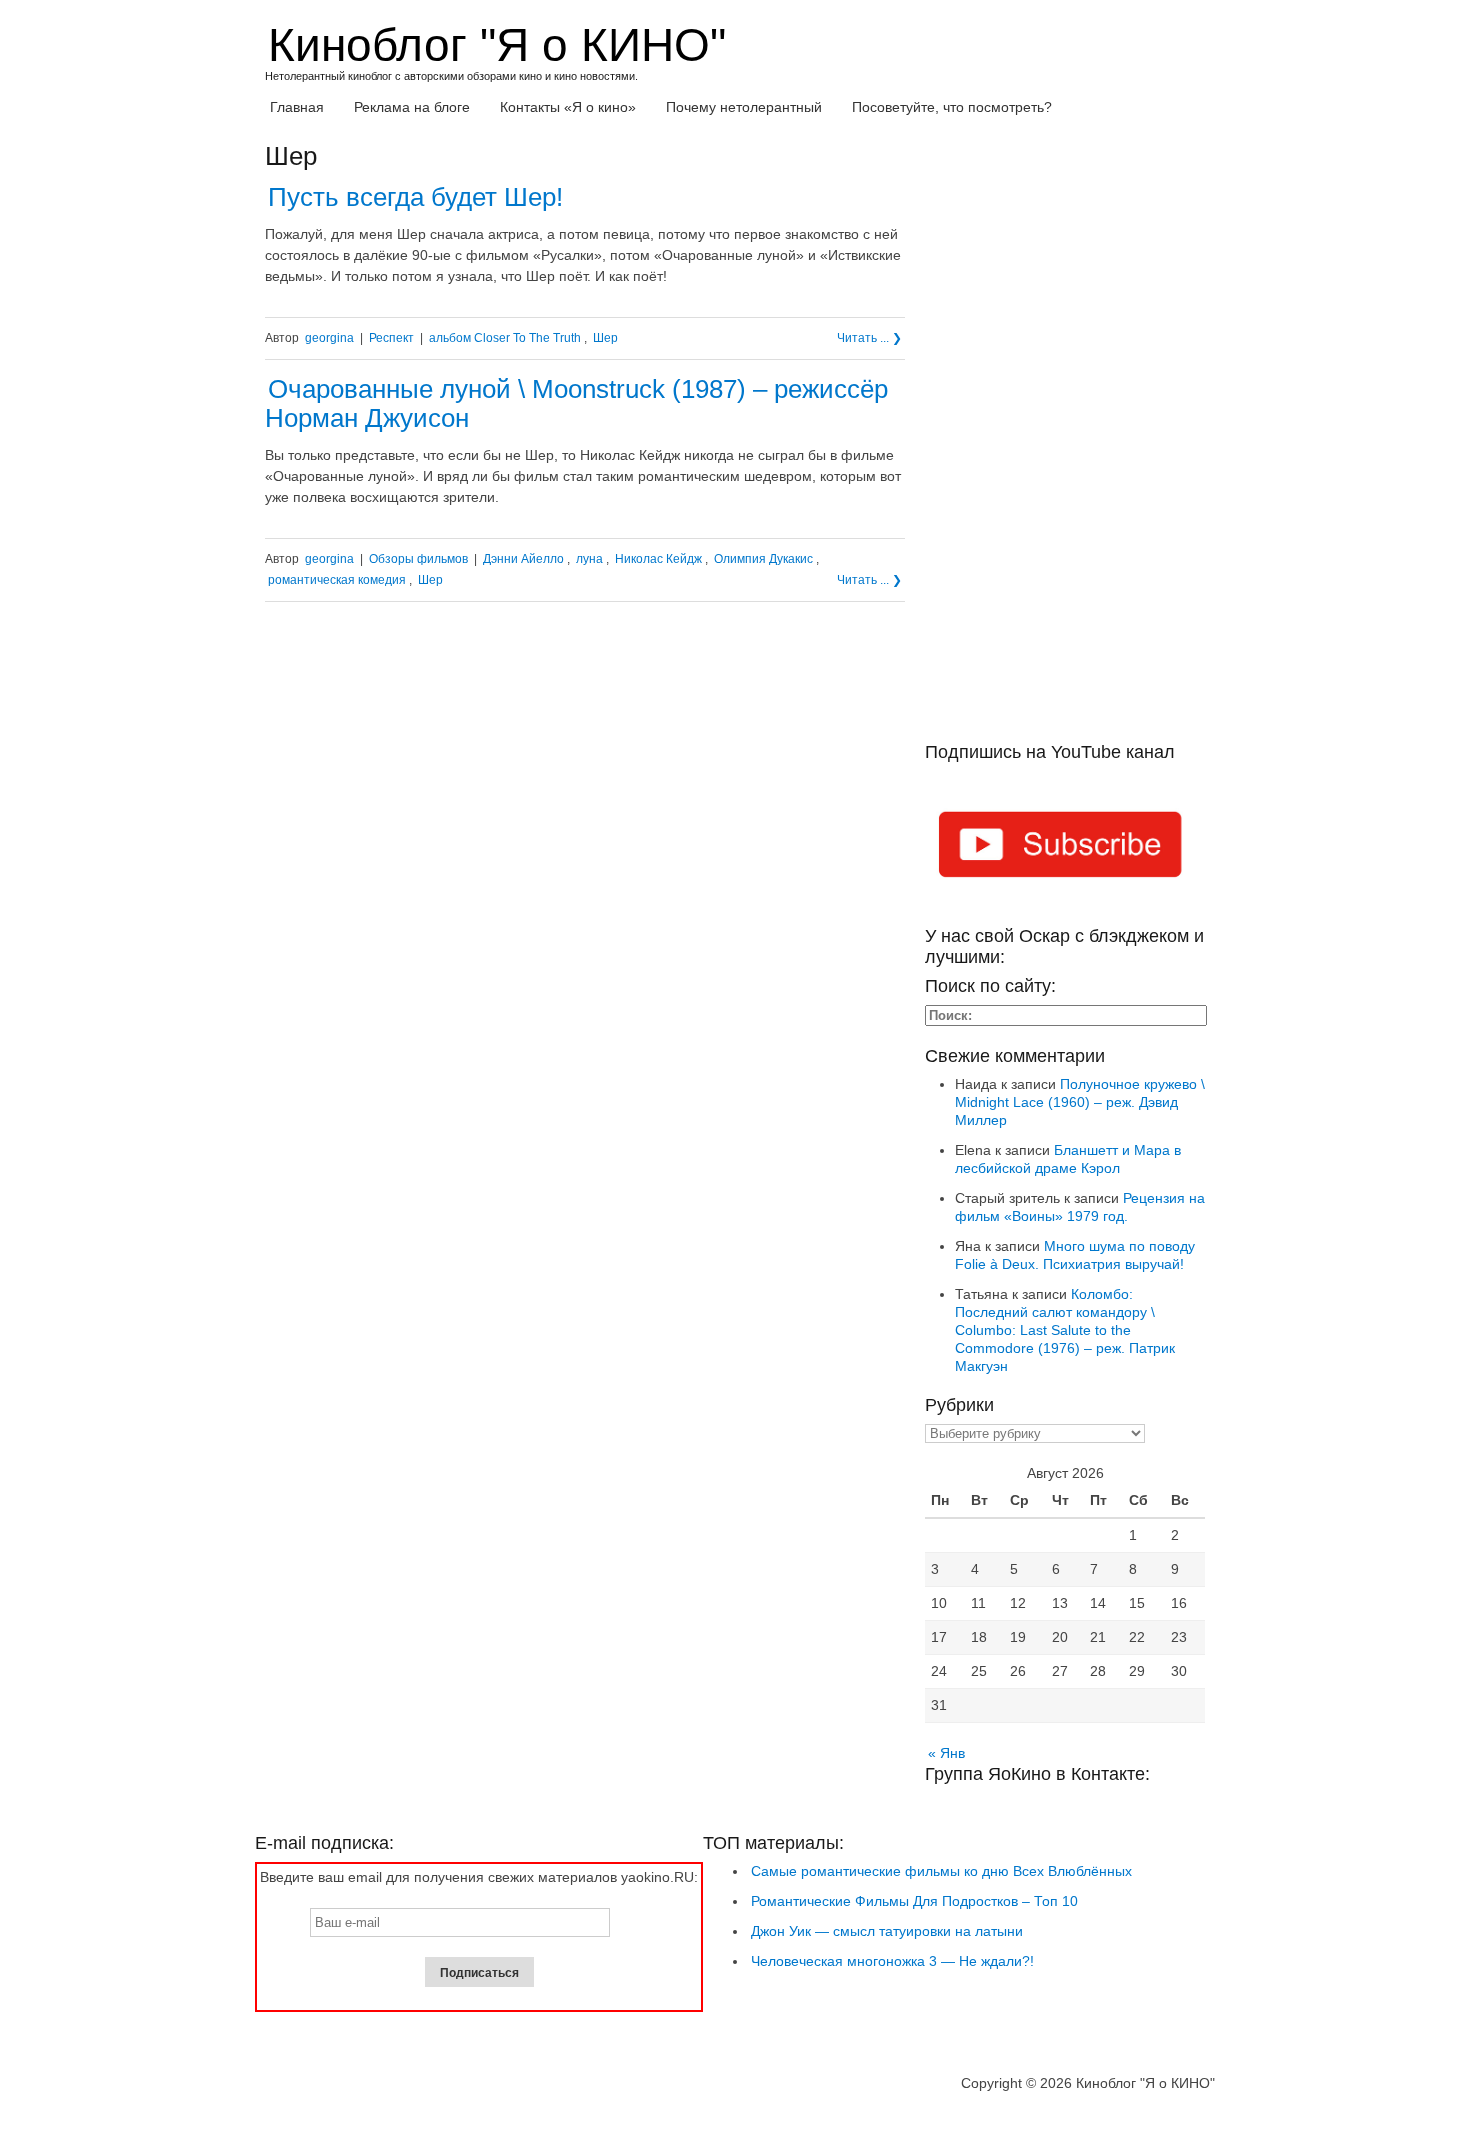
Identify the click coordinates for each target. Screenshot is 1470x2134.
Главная (297, 107)
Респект (391, 338)
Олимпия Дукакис (763, 559)
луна (589, 559)
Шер (605, 338)
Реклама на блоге (412, 107)
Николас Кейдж (658, 559)
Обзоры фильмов (418, 559)
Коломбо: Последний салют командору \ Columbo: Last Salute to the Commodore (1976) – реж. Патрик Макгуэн (1065, 1330)
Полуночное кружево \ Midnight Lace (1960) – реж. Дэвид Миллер (1080, 1102)
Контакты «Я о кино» (568, 107)
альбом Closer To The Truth (505, 338)
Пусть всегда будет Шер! (415, 197)
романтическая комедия (337, 580)
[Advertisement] (1065, 442)
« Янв (946, 1753)
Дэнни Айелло (523, 559)
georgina (329, 338)
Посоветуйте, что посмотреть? (952, 107)
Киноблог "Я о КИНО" (497, 45)
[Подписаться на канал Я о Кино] (1065, 848)
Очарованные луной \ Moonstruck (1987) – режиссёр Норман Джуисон (576, 403)
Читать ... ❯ (869, 338)
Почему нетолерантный (744, 107)
